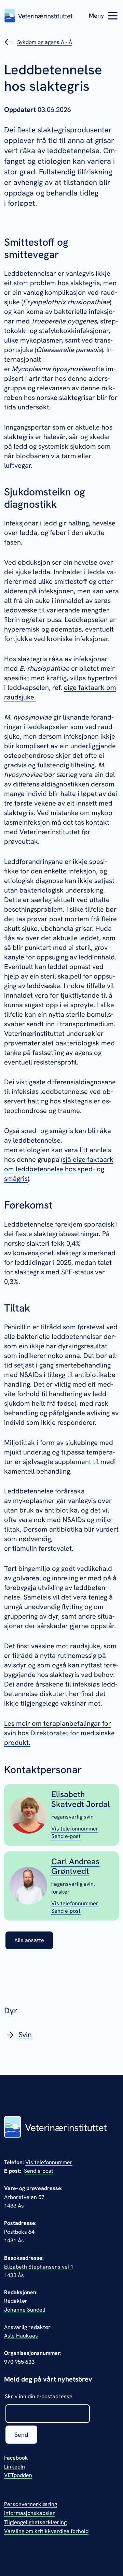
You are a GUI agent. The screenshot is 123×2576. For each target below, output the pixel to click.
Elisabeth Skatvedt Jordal (80, 1799)
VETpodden (18, 2475)
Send (21, 2435)
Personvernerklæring (31, 2504)
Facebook (16, 2458)
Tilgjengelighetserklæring (35, 2522)
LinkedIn (15, 2467)
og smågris (59, 1169)
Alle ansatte (29, 1940)
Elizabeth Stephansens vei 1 (39, 2267)
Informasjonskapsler (30, 2513)
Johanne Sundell (25, 2310)
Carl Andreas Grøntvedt (75, 1866)
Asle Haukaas (21, 2336)
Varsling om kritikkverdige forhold (46, 2531)
